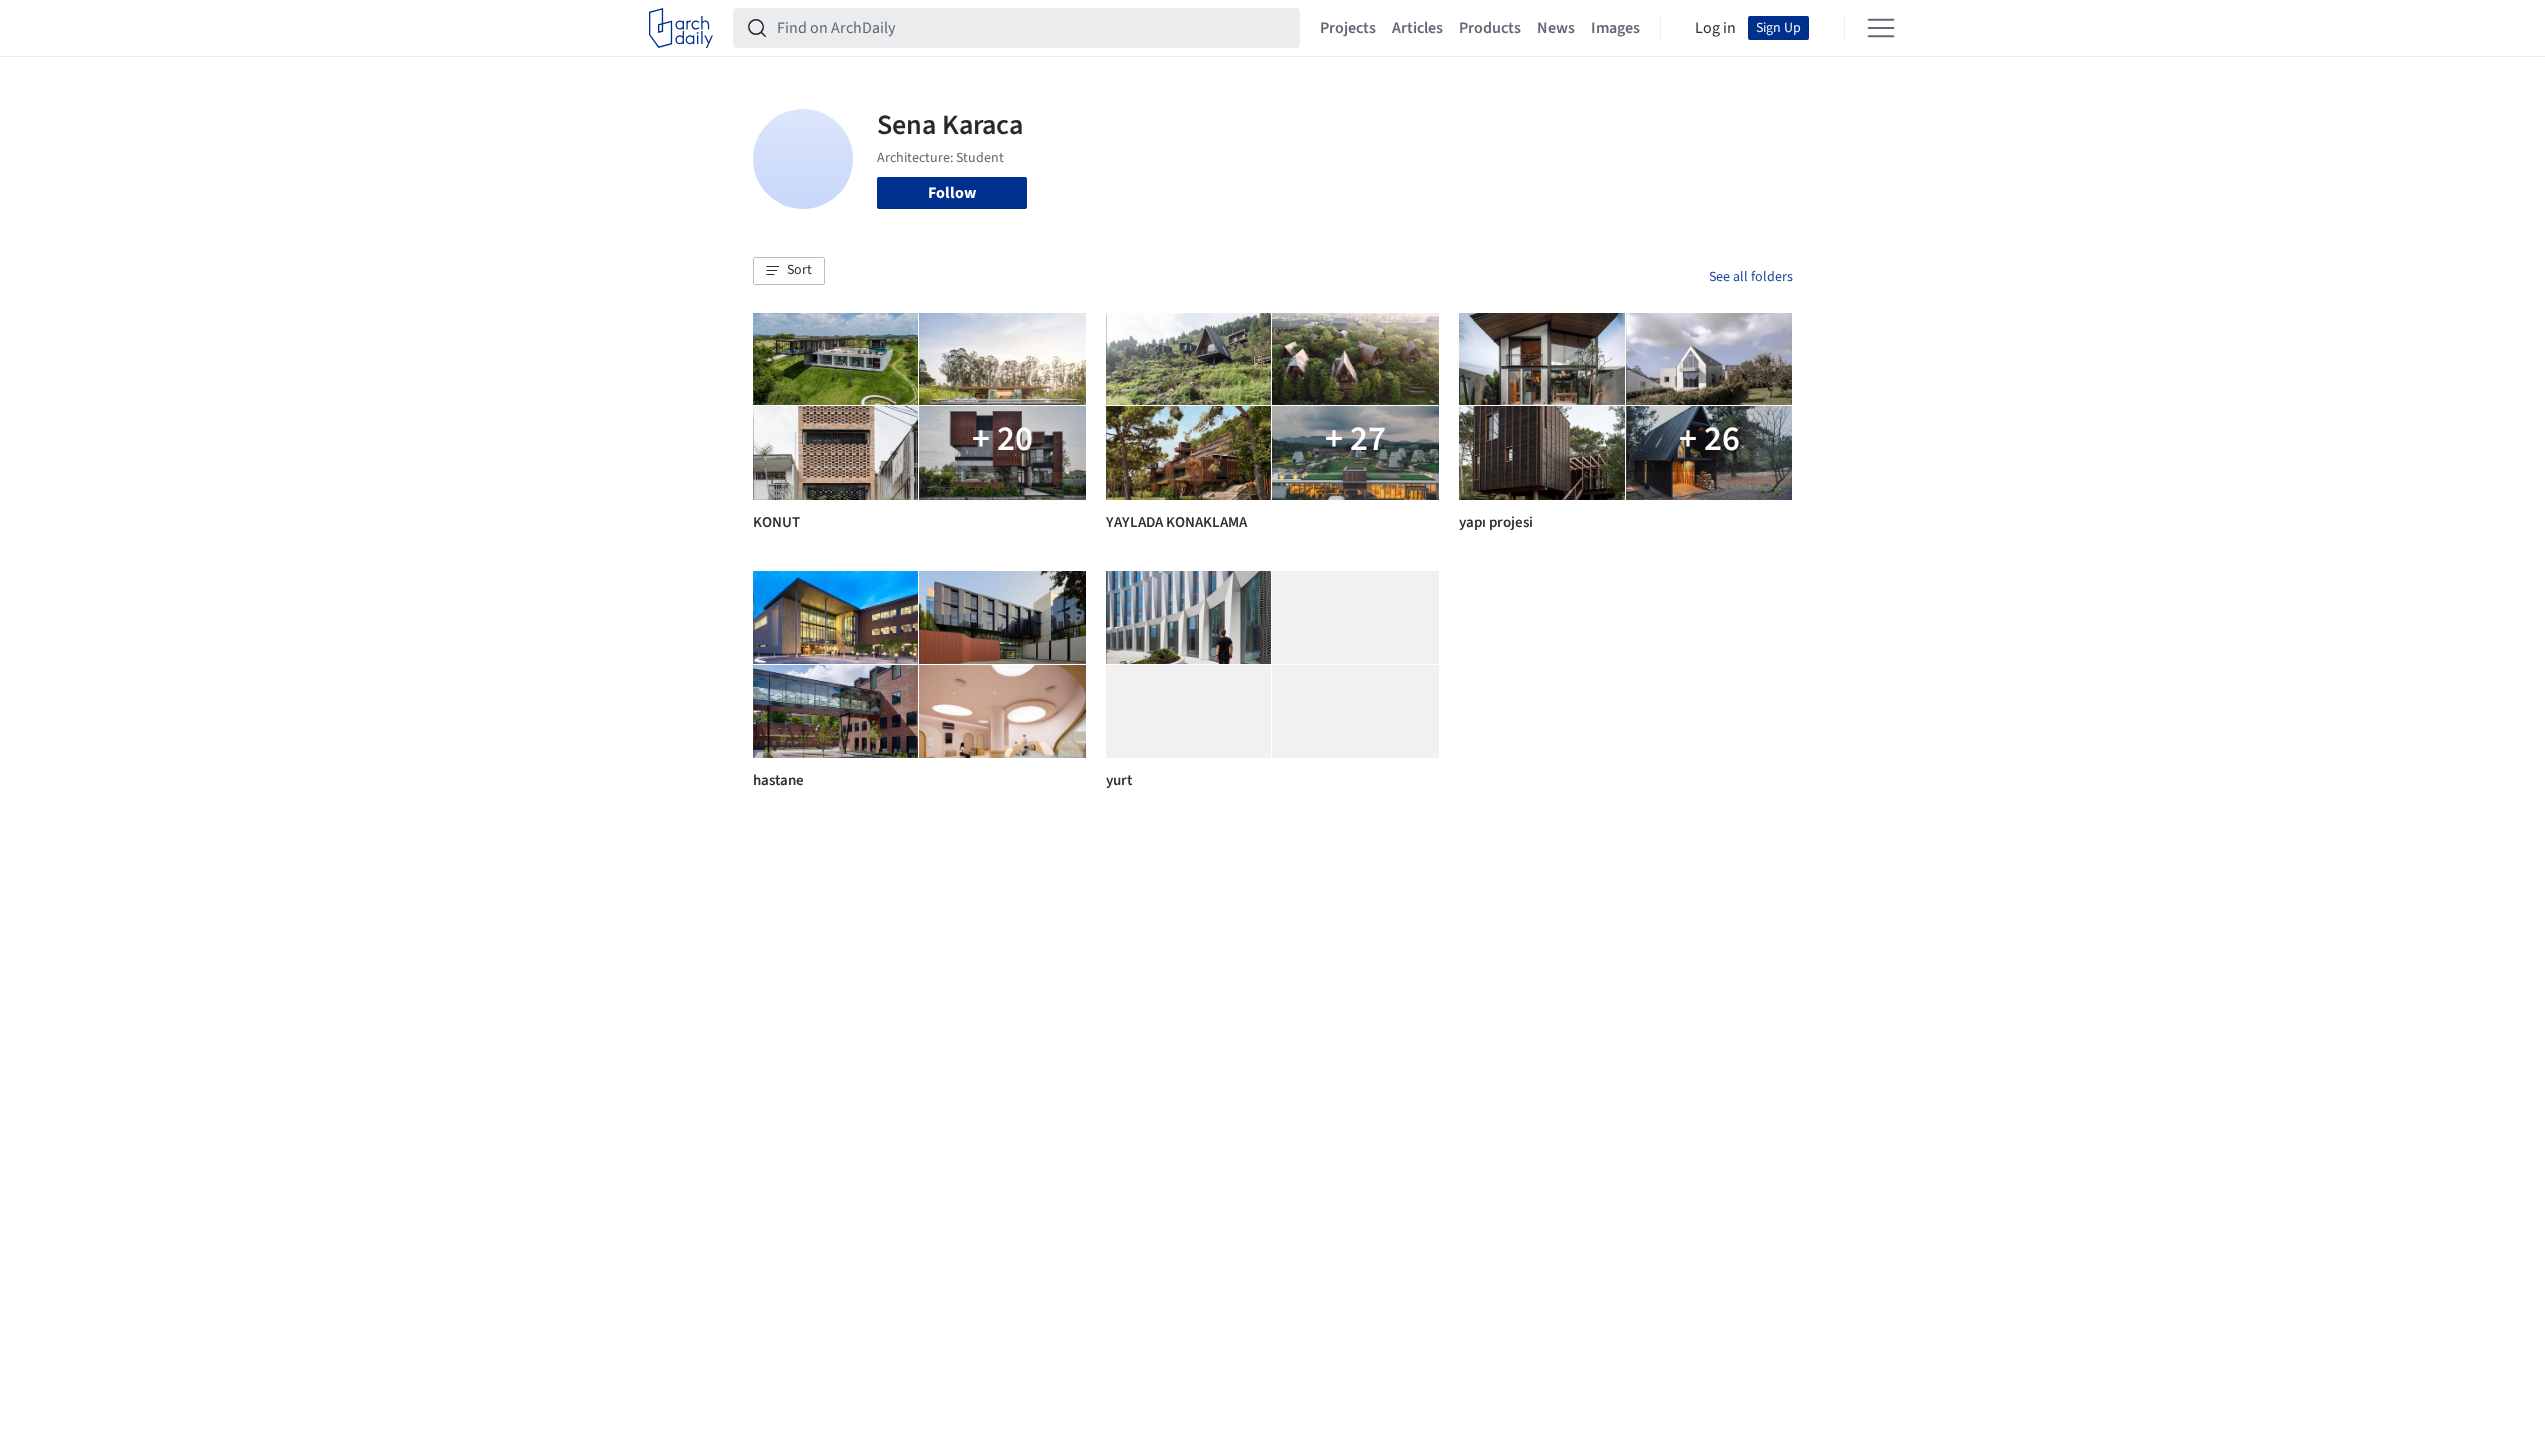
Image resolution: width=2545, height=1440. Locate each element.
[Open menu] (1881, 28)
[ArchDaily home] (681, 28)
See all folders (1751, 277)
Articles (1417, 28)
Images (1615, 28)
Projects (1348, 28)
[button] (789, 271)
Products (1490, 28)
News (1556, 28)
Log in (1715, 28)
